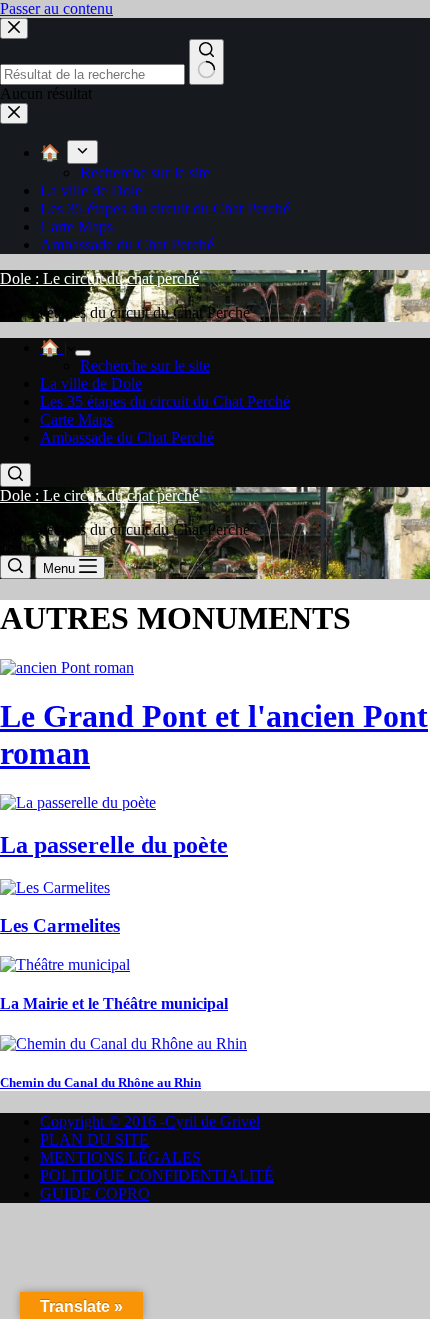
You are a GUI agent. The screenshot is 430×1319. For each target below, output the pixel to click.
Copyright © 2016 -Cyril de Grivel (150, 1121)
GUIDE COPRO (95, 1193)
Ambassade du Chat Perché (127, 437)
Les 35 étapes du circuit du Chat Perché (165, 401)
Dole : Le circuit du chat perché (99, 278)
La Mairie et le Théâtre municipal (114, 1003)
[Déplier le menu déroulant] (83, 353)
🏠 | (53, 347)
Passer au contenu (56, 8)
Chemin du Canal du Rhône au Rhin (100, 1082)
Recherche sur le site (145, 365)
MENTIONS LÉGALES (120, 1157)
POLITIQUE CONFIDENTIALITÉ (157, 1175)
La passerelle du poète (114, 845)
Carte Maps (76, 419)
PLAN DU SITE (94, 1139)
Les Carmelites (60, 925)
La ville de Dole (91, 383)
